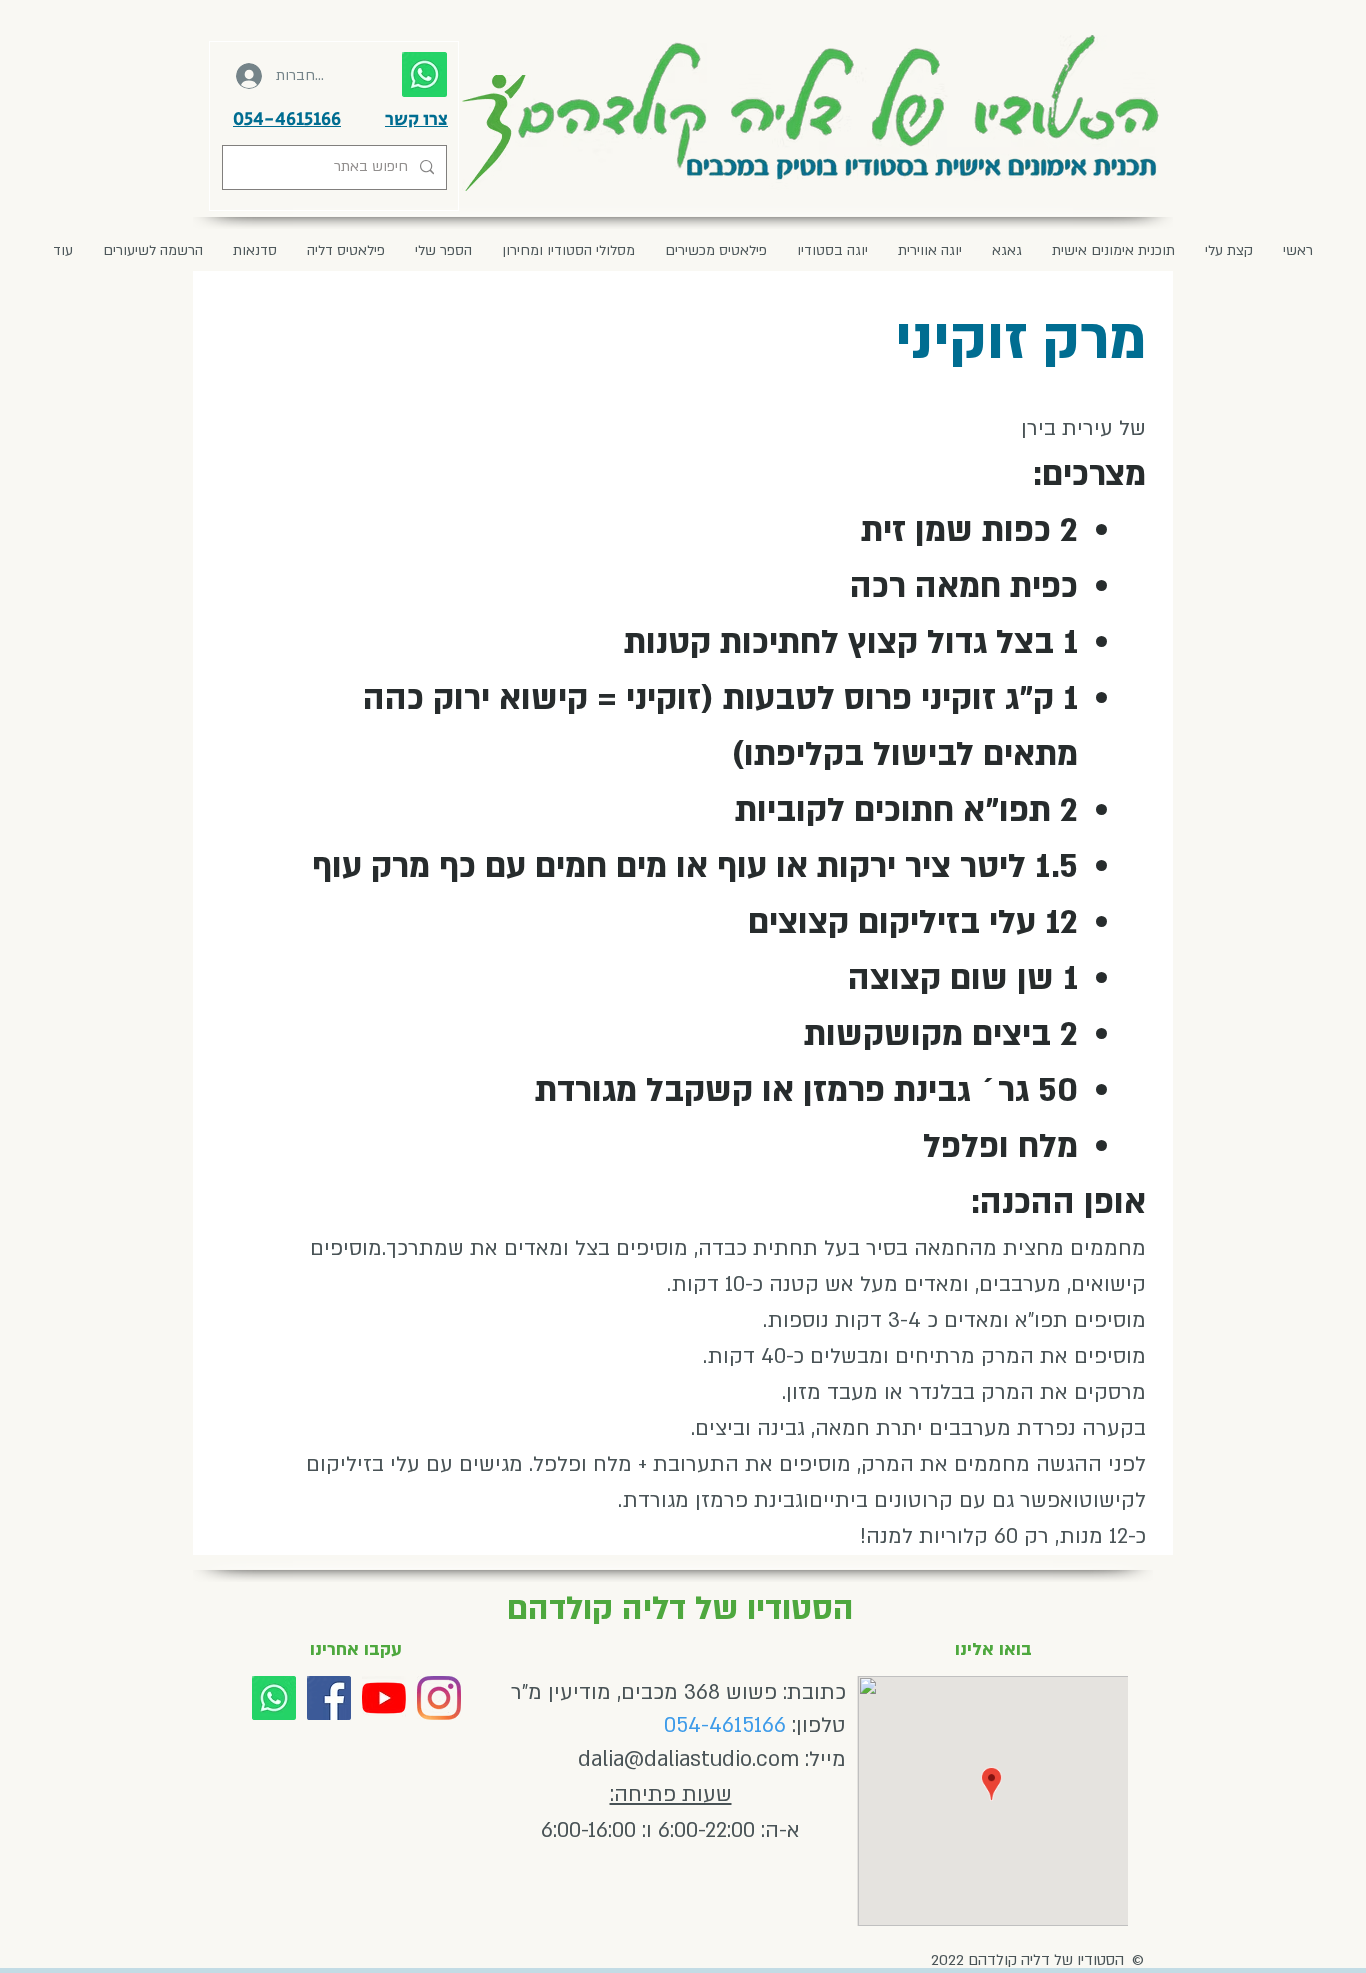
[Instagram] (439, 1698)
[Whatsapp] (274, 1698)
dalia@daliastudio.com (688, 1759)
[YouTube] (384, 1698)
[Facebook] (329, 1698)
